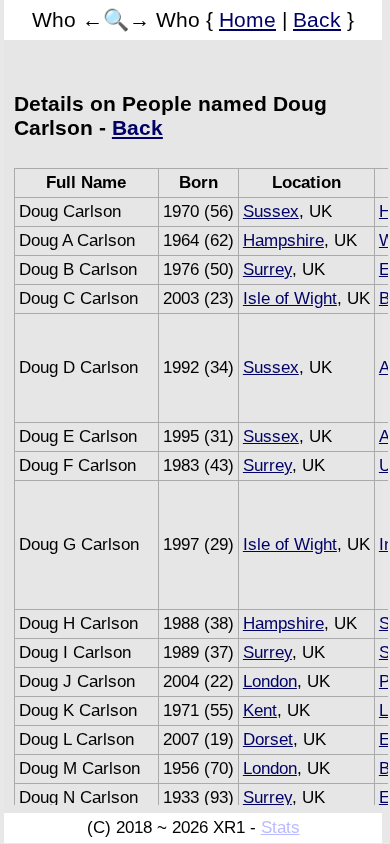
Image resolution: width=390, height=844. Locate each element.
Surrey (267, 269)
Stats (280, 827)
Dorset (268, 739)
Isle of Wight (290, 298)
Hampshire (283, 240)
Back (317, 19)
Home (247, 19)
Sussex (271, 211)
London (270, 681)
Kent (260, 710)
